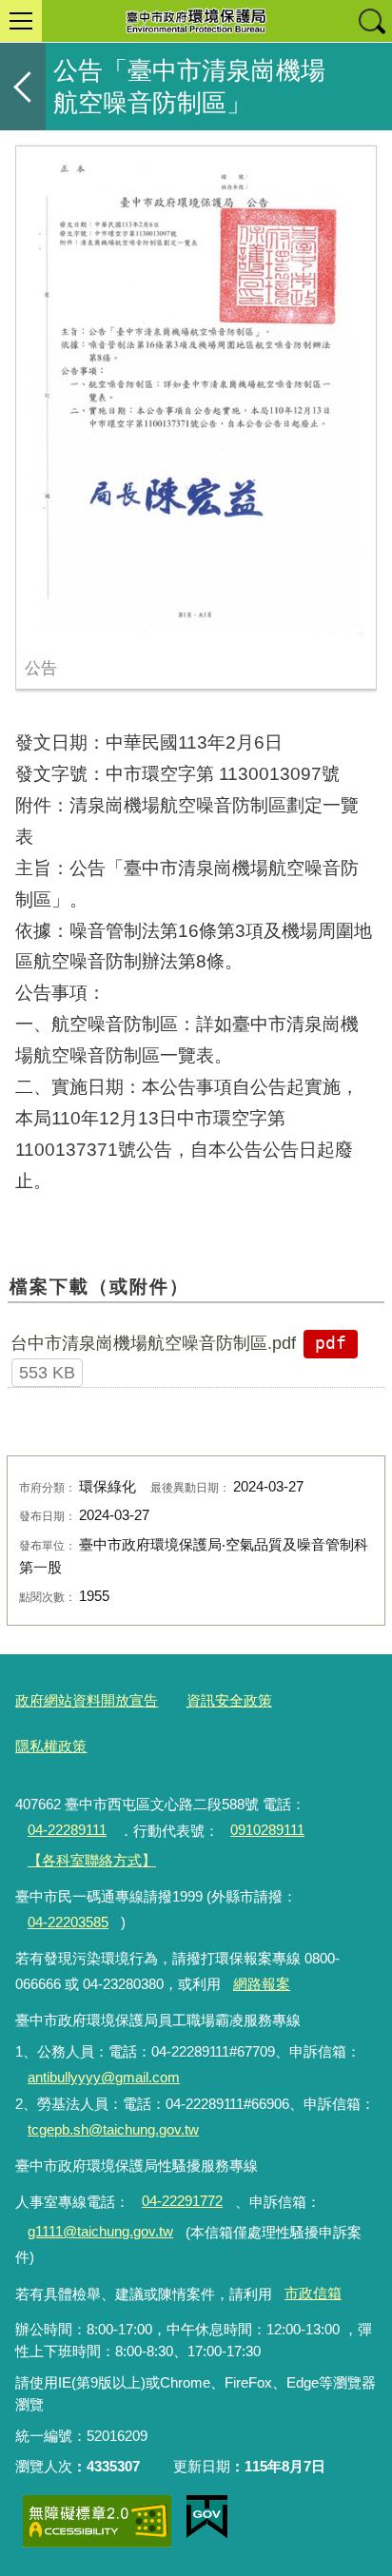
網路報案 (262, 1984)
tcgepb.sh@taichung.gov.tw (113, 2129)
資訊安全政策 (229, 1700)
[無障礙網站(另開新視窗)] (97, 2521)
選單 (21, 21)
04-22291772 (182, 2201)
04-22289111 (67, 1830)
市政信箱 (313, 2293)
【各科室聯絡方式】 (92, 1860)
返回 (23, 87)
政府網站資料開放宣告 (87, 1700)
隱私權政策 (51, 1746)
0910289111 (267, 1830)
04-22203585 (68, 1922)
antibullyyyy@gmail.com (104, 2077)
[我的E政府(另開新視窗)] (207, 2517)
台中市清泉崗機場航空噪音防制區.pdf (153, 1343)
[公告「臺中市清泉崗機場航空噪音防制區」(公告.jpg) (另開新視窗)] (196, 397)
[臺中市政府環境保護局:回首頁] (196, 21)
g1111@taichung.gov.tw (100, 2231)
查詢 (371, 21)
